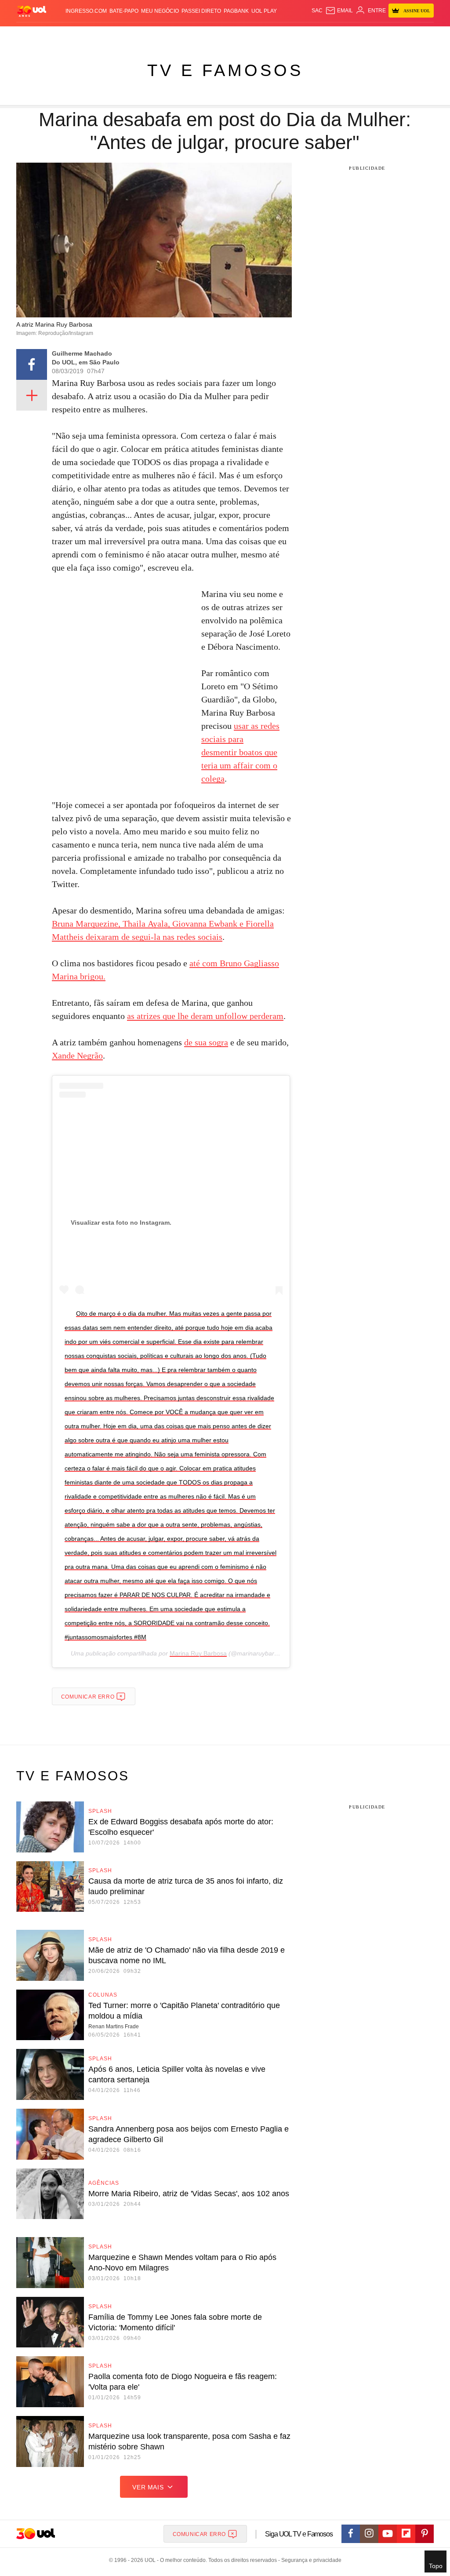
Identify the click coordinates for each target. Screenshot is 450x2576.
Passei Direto (201, 11)
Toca (396, 35)
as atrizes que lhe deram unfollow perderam (205, 1016)
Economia (157, 35)
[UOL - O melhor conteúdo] (32, 11)
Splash (225, 35)
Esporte (203, 35)
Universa (249, 35)
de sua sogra (206, 1042)
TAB (367, 35)
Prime (380, 35)
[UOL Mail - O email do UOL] (339, 11)
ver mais (148, 2487)
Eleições (57, 35)
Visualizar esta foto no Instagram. (121, 1223)
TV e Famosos (225, 70)
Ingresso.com (86, 11)
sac (317, 11)
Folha (181, 35)
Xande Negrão (77, 1055)
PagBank (236, 11)
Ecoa (304, 35)
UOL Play (264, 11)
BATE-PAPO (124, 11)
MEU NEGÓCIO (160, 11)
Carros (132, 35)
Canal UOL (328, 35)
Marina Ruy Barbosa (198, 1653)
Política (108, 35)
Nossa (352, 35)
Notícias (83, 35)
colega (213, 779)
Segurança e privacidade (310, 2560)
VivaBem (274, 35)
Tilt (291, 35)
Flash (35, 35)
